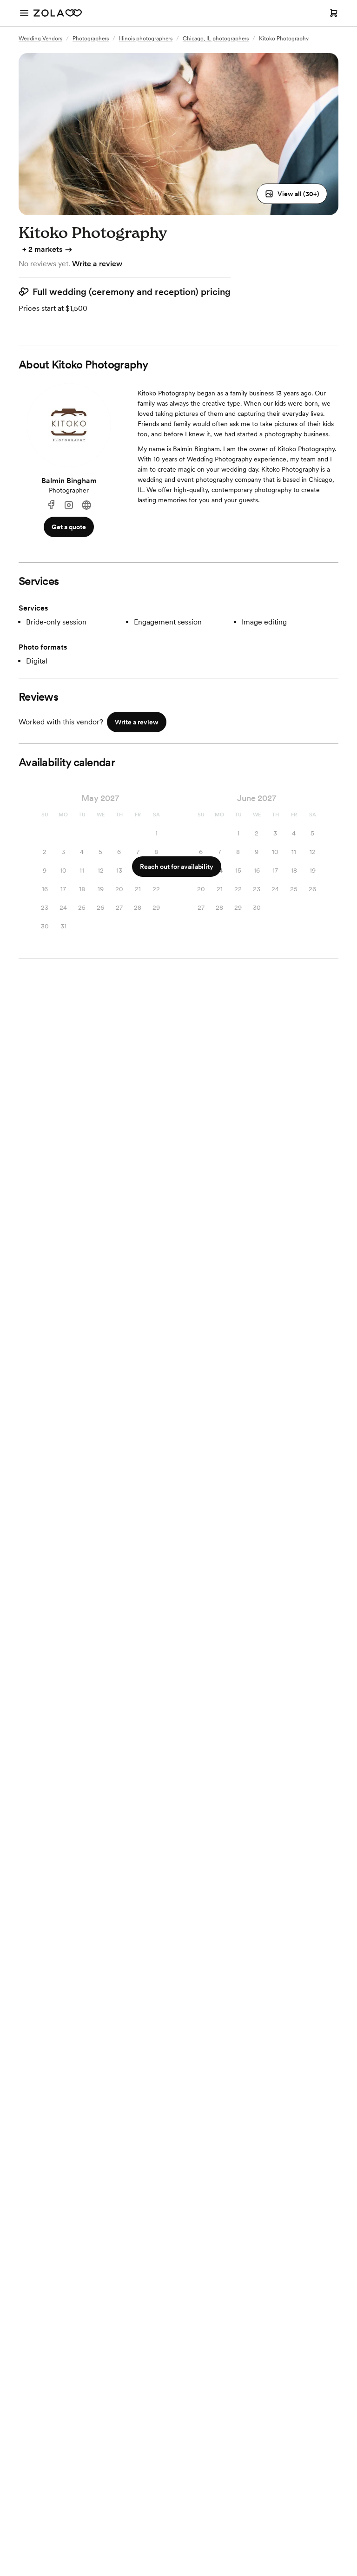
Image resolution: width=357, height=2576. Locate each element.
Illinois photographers (146, 39)
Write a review (97, 264)
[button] (292, 194)
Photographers (91, 39)
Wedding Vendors (40, 39)
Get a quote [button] (69, 527)
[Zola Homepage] (58, 13)
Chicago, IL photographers (216, 39)
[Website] (86, 505)
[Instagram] (69, 505)
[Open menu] (24, 13)
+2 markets (42, 249)
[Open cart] (334, 13)
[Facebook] (51, 505)
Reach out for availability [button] (177, 867)
